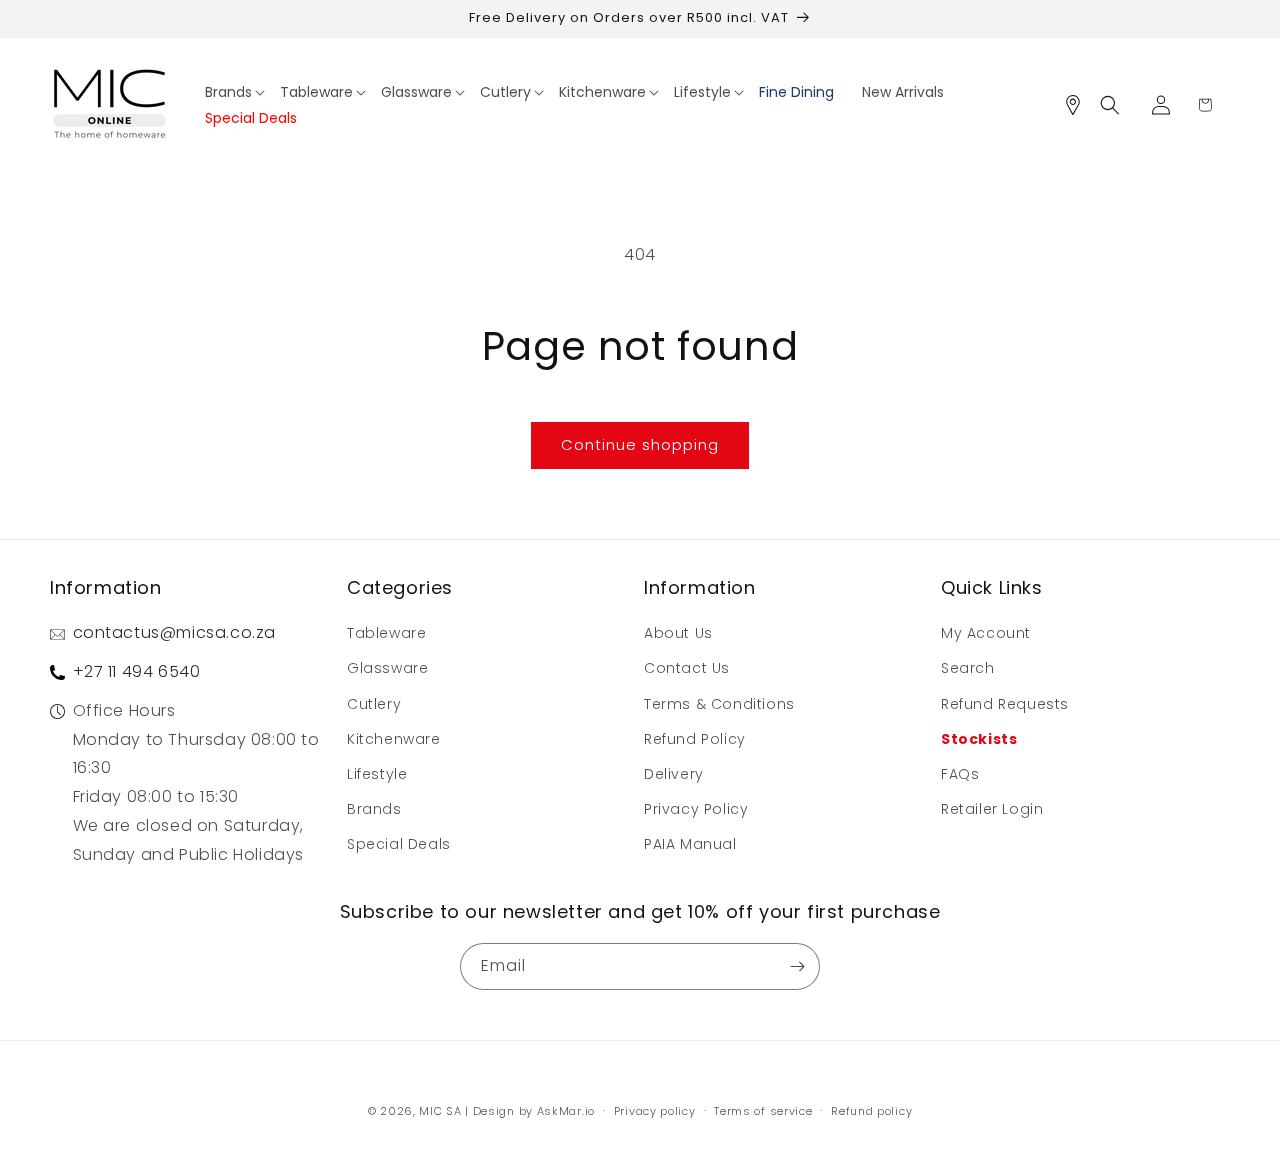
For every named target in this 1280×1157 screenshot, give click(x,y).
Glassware (387, 668)
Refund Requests (1005, 704)
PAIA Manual (690, 844)
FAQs (960, 774)
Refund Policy (695, 739)
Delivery (674, 774)
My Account (986, 633)
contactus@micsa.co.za (175, 632)
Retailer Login (992, 809)
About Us (678, 633)
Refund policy (871, 1111)
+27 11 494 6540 (137, 671)
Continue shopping (640, 444)
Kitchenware (394, 739)
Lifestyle (377, 774)
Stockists (979, 739)
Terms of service (763, 1111)
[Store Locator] (1080, 105)
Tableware (386, 633)
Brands (374, 809)
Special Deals (399, 844)
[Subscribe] (797, 966)
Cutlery (374, 704)
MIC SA (440, 1111)
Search (968, 668)
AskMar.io (566, 1111)
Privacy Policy (696, 809)
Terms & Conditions (719, 704)
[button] (235, 91)
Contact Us (687, 668)
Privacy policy (655, 1111)
